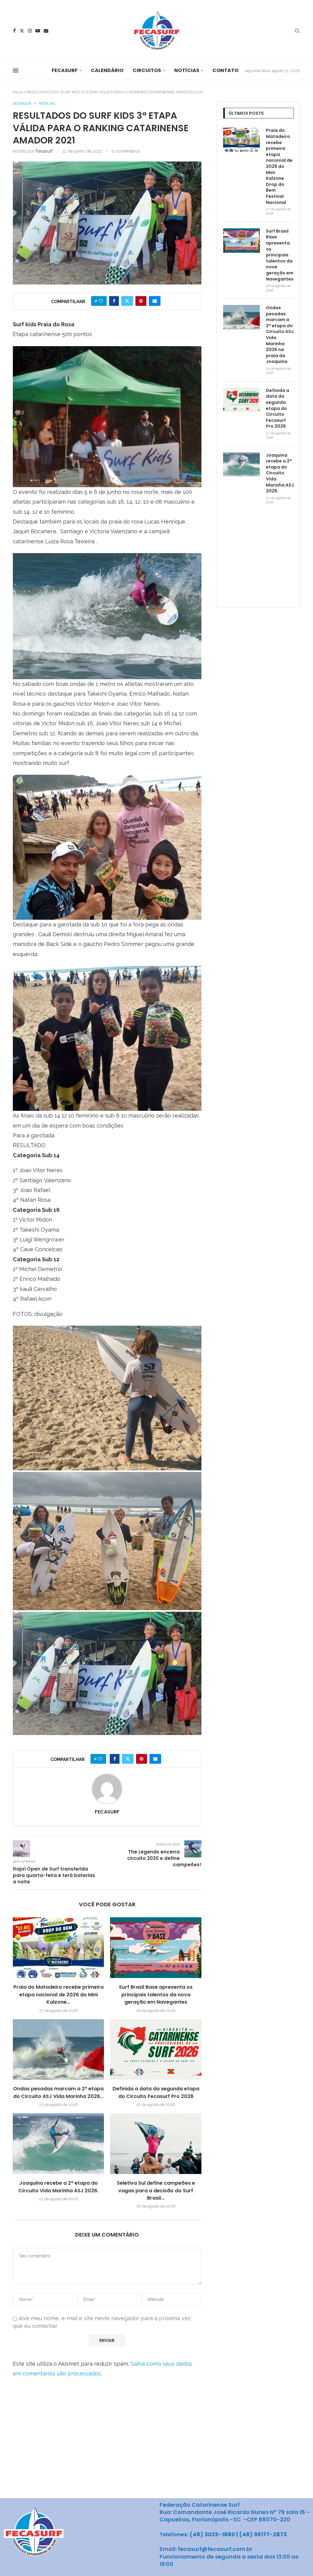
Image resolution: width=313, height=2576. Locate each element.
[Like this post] (101, 301)
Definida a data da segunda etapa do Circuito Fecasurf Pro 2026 (156, 2092)
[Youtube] (38, 31)
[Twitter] (22, 31)
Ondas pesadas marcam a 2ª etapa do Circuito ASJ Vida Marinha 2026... (58, 2092)
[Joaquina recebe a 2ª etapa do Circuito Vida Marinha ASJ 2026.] (58, 2144)
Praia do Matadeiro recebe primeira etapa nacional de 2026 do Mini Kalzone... (59, 1994)
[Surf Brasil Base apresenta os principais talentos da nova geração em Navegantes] (156, 1948)
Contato (225, 70)
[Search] (297, 31)
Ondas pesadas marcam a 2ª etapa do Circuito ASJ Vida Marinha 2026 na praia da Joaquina (280, 335)
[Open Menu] (16, 71)
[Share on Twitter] (127, 301)
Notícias (187, 70)
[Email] (46, 31)
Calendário (107, 70)
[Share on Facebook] (114, 301)
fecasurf (44, 151)
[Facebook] (15, 31)
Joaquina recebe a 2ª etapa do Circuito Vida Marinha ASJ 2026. (58, 2187)
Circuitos (147, 70)
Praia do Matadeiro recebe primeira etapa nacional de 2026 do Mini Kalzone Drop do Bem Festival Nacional (279, 166)
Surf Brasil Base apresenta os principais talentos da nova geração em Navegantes (156, 1994)
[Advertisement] (268, 561)
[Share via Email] (155, 301)
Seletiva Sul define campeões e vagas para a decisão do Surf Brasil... (156, 2190)
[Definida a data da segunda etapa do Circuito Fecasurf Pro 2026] (156, 2050)
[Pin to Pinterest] (141, 301)
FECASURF (65, 70)
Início (18, 92)
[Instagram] (30, 31)
